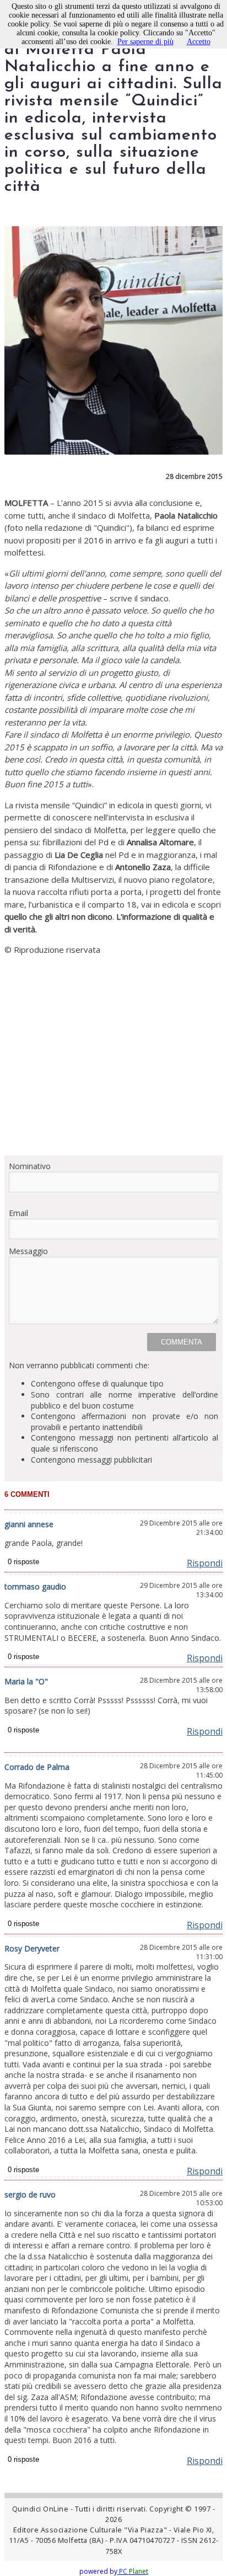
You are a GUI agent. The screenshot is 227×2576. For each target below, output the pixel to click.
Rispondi (205, 1563)
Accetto (199, 42)
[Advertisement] (113, 1055)
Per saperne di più (145, 42)
